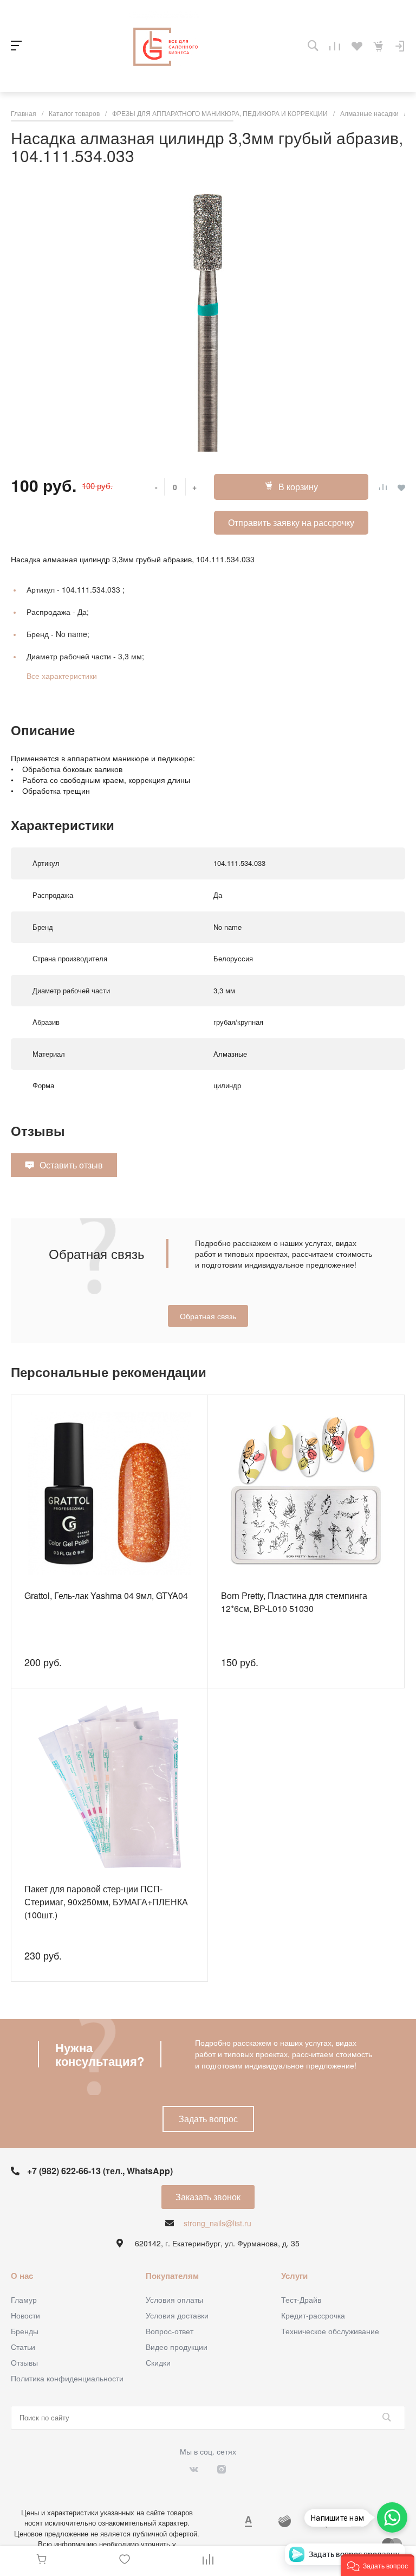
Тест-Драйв (301, 2299)
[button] (378, 2565)
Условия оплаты (174, 2299)
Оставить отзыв (71, 1165)
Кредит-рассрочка (313, 2315)
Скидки (158, 2362)
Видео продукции (177, 2347)
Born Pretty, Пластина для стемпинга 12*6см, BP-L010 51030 (294, 1602)
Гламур (24, 2299)
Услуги (294, 2276)
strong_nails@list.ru (217, 2223)
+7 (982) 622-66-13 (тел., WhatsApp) (100, 2171)
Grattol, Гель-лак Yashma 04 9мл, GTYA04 (106, 1595)
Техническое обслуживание (330, 2331)
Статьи (23, 2347)
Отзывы (24, 2362)
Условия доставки (177, 2315)
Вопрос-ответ (170, 2331)
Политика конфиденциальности (67, 2378)
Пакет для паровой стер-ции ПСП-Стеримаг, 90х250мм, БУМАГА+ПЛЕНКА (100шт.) (106, 1902)
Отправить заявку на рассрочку (291, 522)
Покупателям (172, 2276)
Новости (25, 2315)
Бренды (25, 2331)
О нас (22, 2276)
